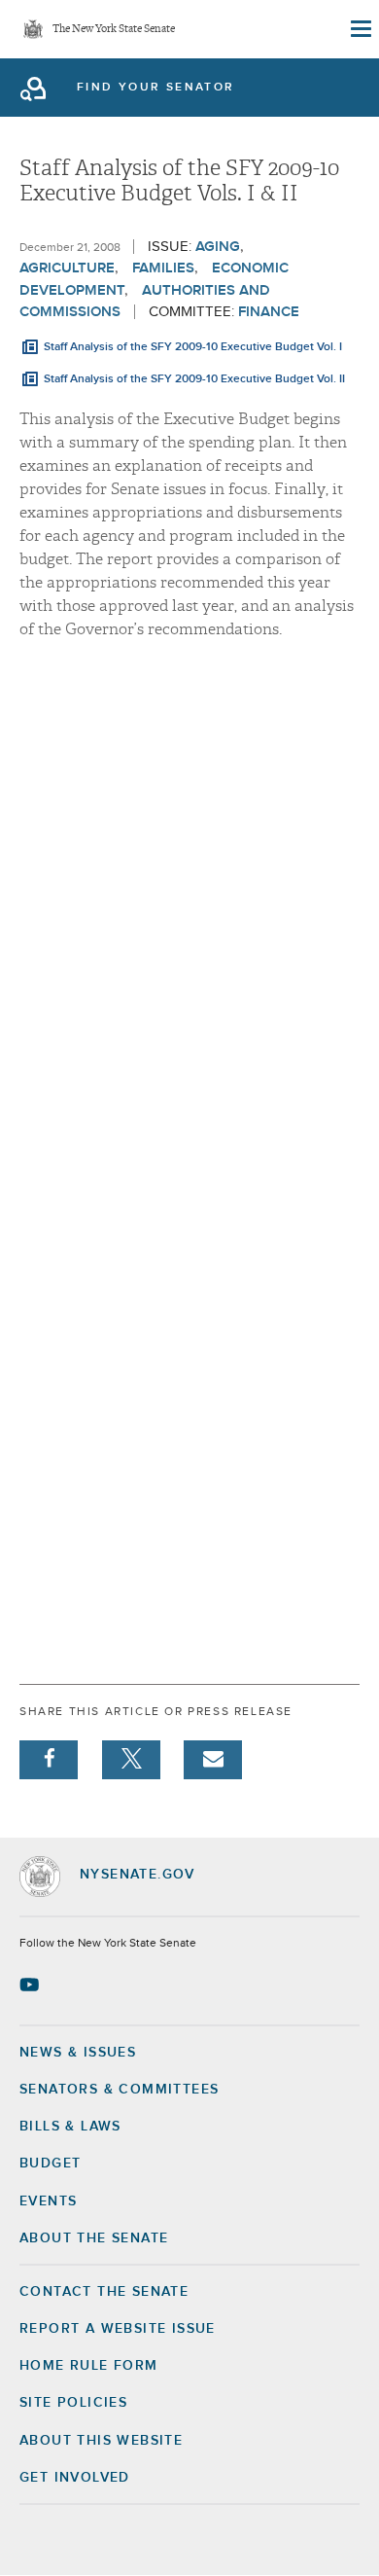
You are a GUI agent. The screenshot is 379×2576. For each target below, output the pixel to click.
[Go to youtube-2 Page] (32, 1985)
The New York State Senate (114, 30)
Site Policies (73, 2403)
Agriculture (67, 268)
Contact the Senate (104, 2292)
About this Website (101, 2441)
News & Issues (78, 2053)
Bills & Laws (70, 2127)
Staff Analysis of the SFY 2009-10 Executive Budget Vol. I (193, 347)
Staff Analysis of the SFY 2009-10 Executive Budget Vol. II (194, 379)
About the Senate (94, 2238)
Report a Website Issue (118, 2329)
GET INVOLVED (75, 2478)
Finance (269, 312)
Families (163, 268)
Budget (50, 2164)
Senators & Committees (119, 2090)
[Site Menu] (360, 29)
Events (48, 2201)
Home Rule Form (89, 2366)
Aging (218, 247)
